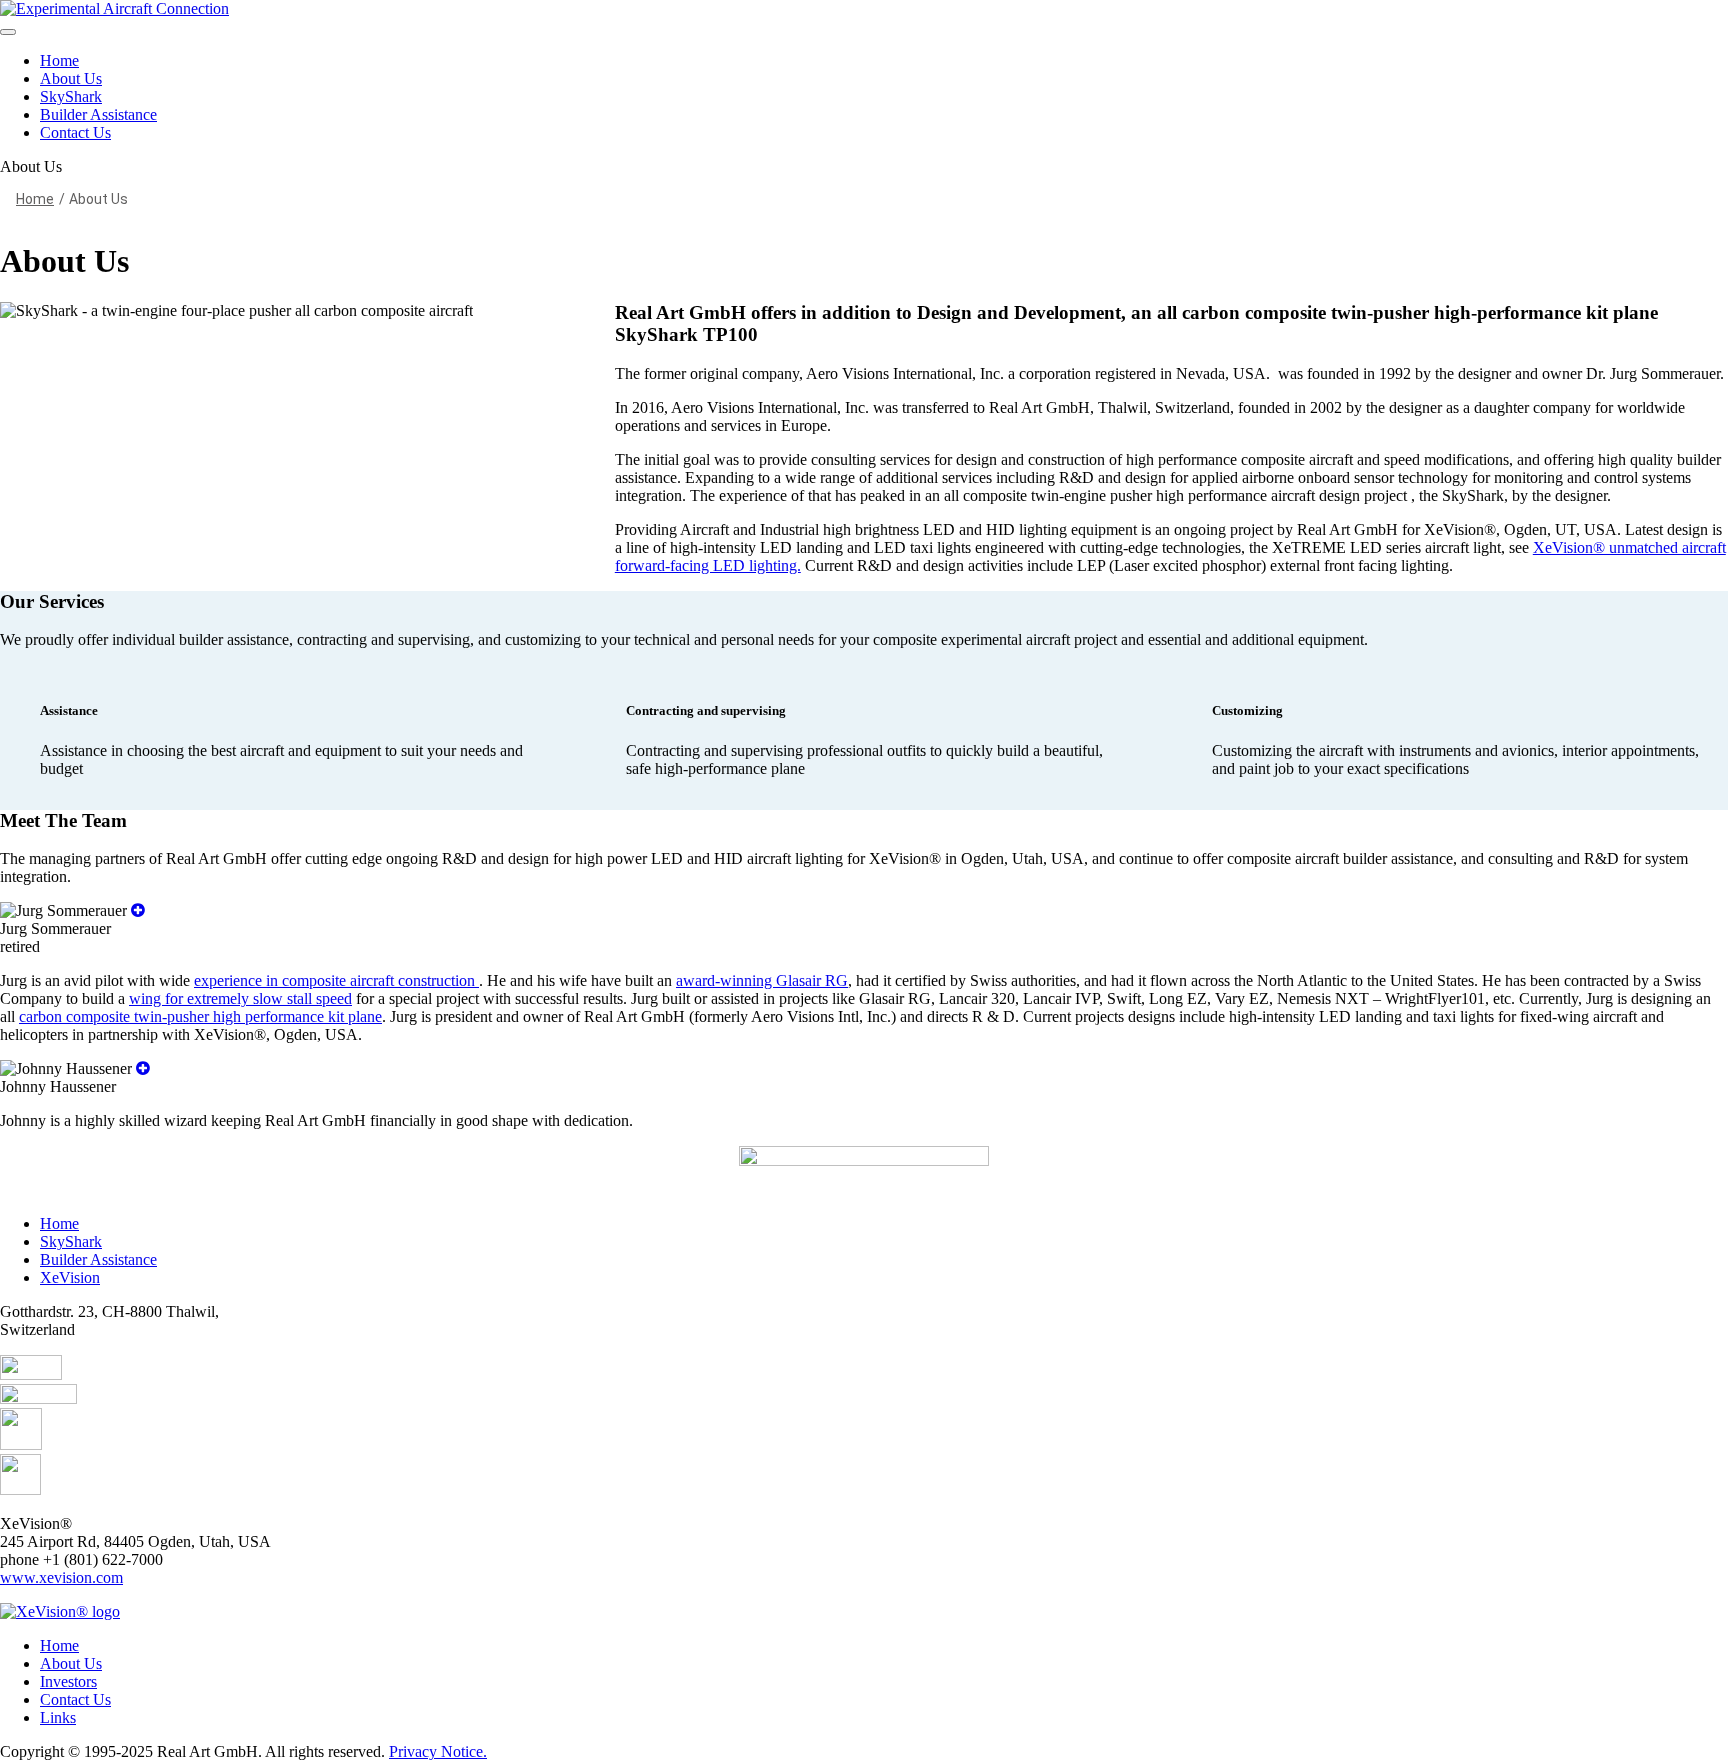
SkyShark (71, 96)
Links (58, 1717)
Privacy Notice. (438, 1751)
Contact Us (75, 132)
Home (59, 60)
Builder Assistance (98, 114)
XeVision (70, 1277)
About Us (71, 78)
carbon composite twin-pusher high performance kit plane (200, 1016)
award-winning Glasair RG (762, 980)
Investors (68, 1681)
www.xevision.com (61, 1577)
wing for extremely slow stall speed (240, 998)
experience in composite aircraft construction (336, 980)
